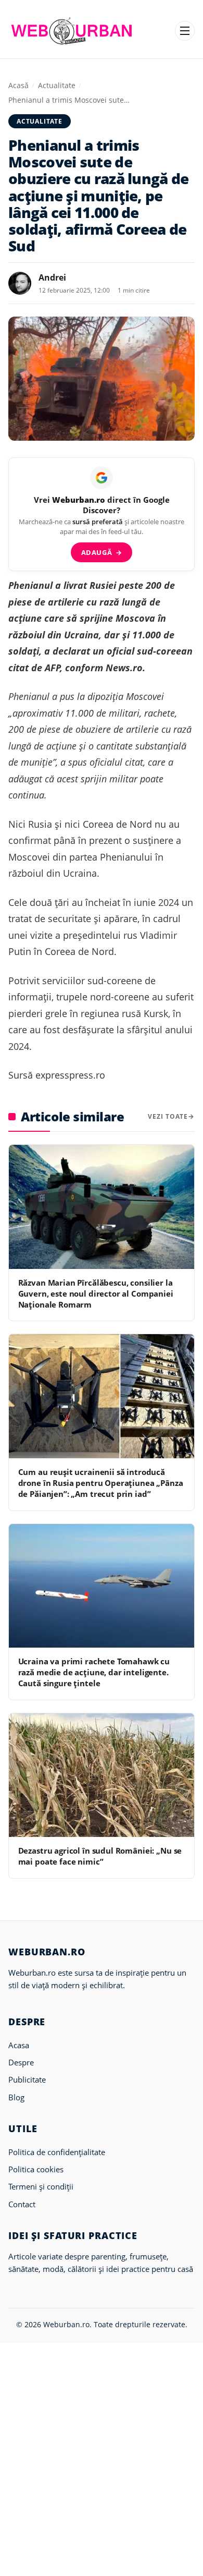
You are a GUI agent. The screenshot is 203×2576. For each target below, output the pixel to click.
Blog (16, 2097)
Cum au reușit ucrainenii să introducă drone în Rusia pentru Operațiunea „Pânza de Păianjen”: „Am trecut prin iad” (101, 1483)
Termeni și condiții (41, 2186)
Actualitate (57, 85)
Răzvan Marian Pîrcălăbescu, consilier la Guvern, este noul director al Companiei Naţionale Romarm (96, 1294)
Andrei (52, 277)
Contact (22, 2204)
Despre (21, 2062)
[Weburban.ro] (72, 31)
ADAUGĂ (102, 552)
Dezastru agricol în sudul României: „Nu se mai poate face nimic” (100, 1856)
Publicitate (27, 2079)
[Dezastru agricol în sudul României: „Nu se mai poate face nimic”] (102, 1775)
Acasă (18, 85)
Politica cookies (36, 2169)
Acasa (19, 2045)
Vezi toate (168, 1116)
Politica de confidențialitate (57, 2152)
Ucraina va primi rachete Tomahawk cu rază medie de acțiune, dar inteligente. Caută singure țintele (94, 1672)
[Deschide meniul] (185, 31)
